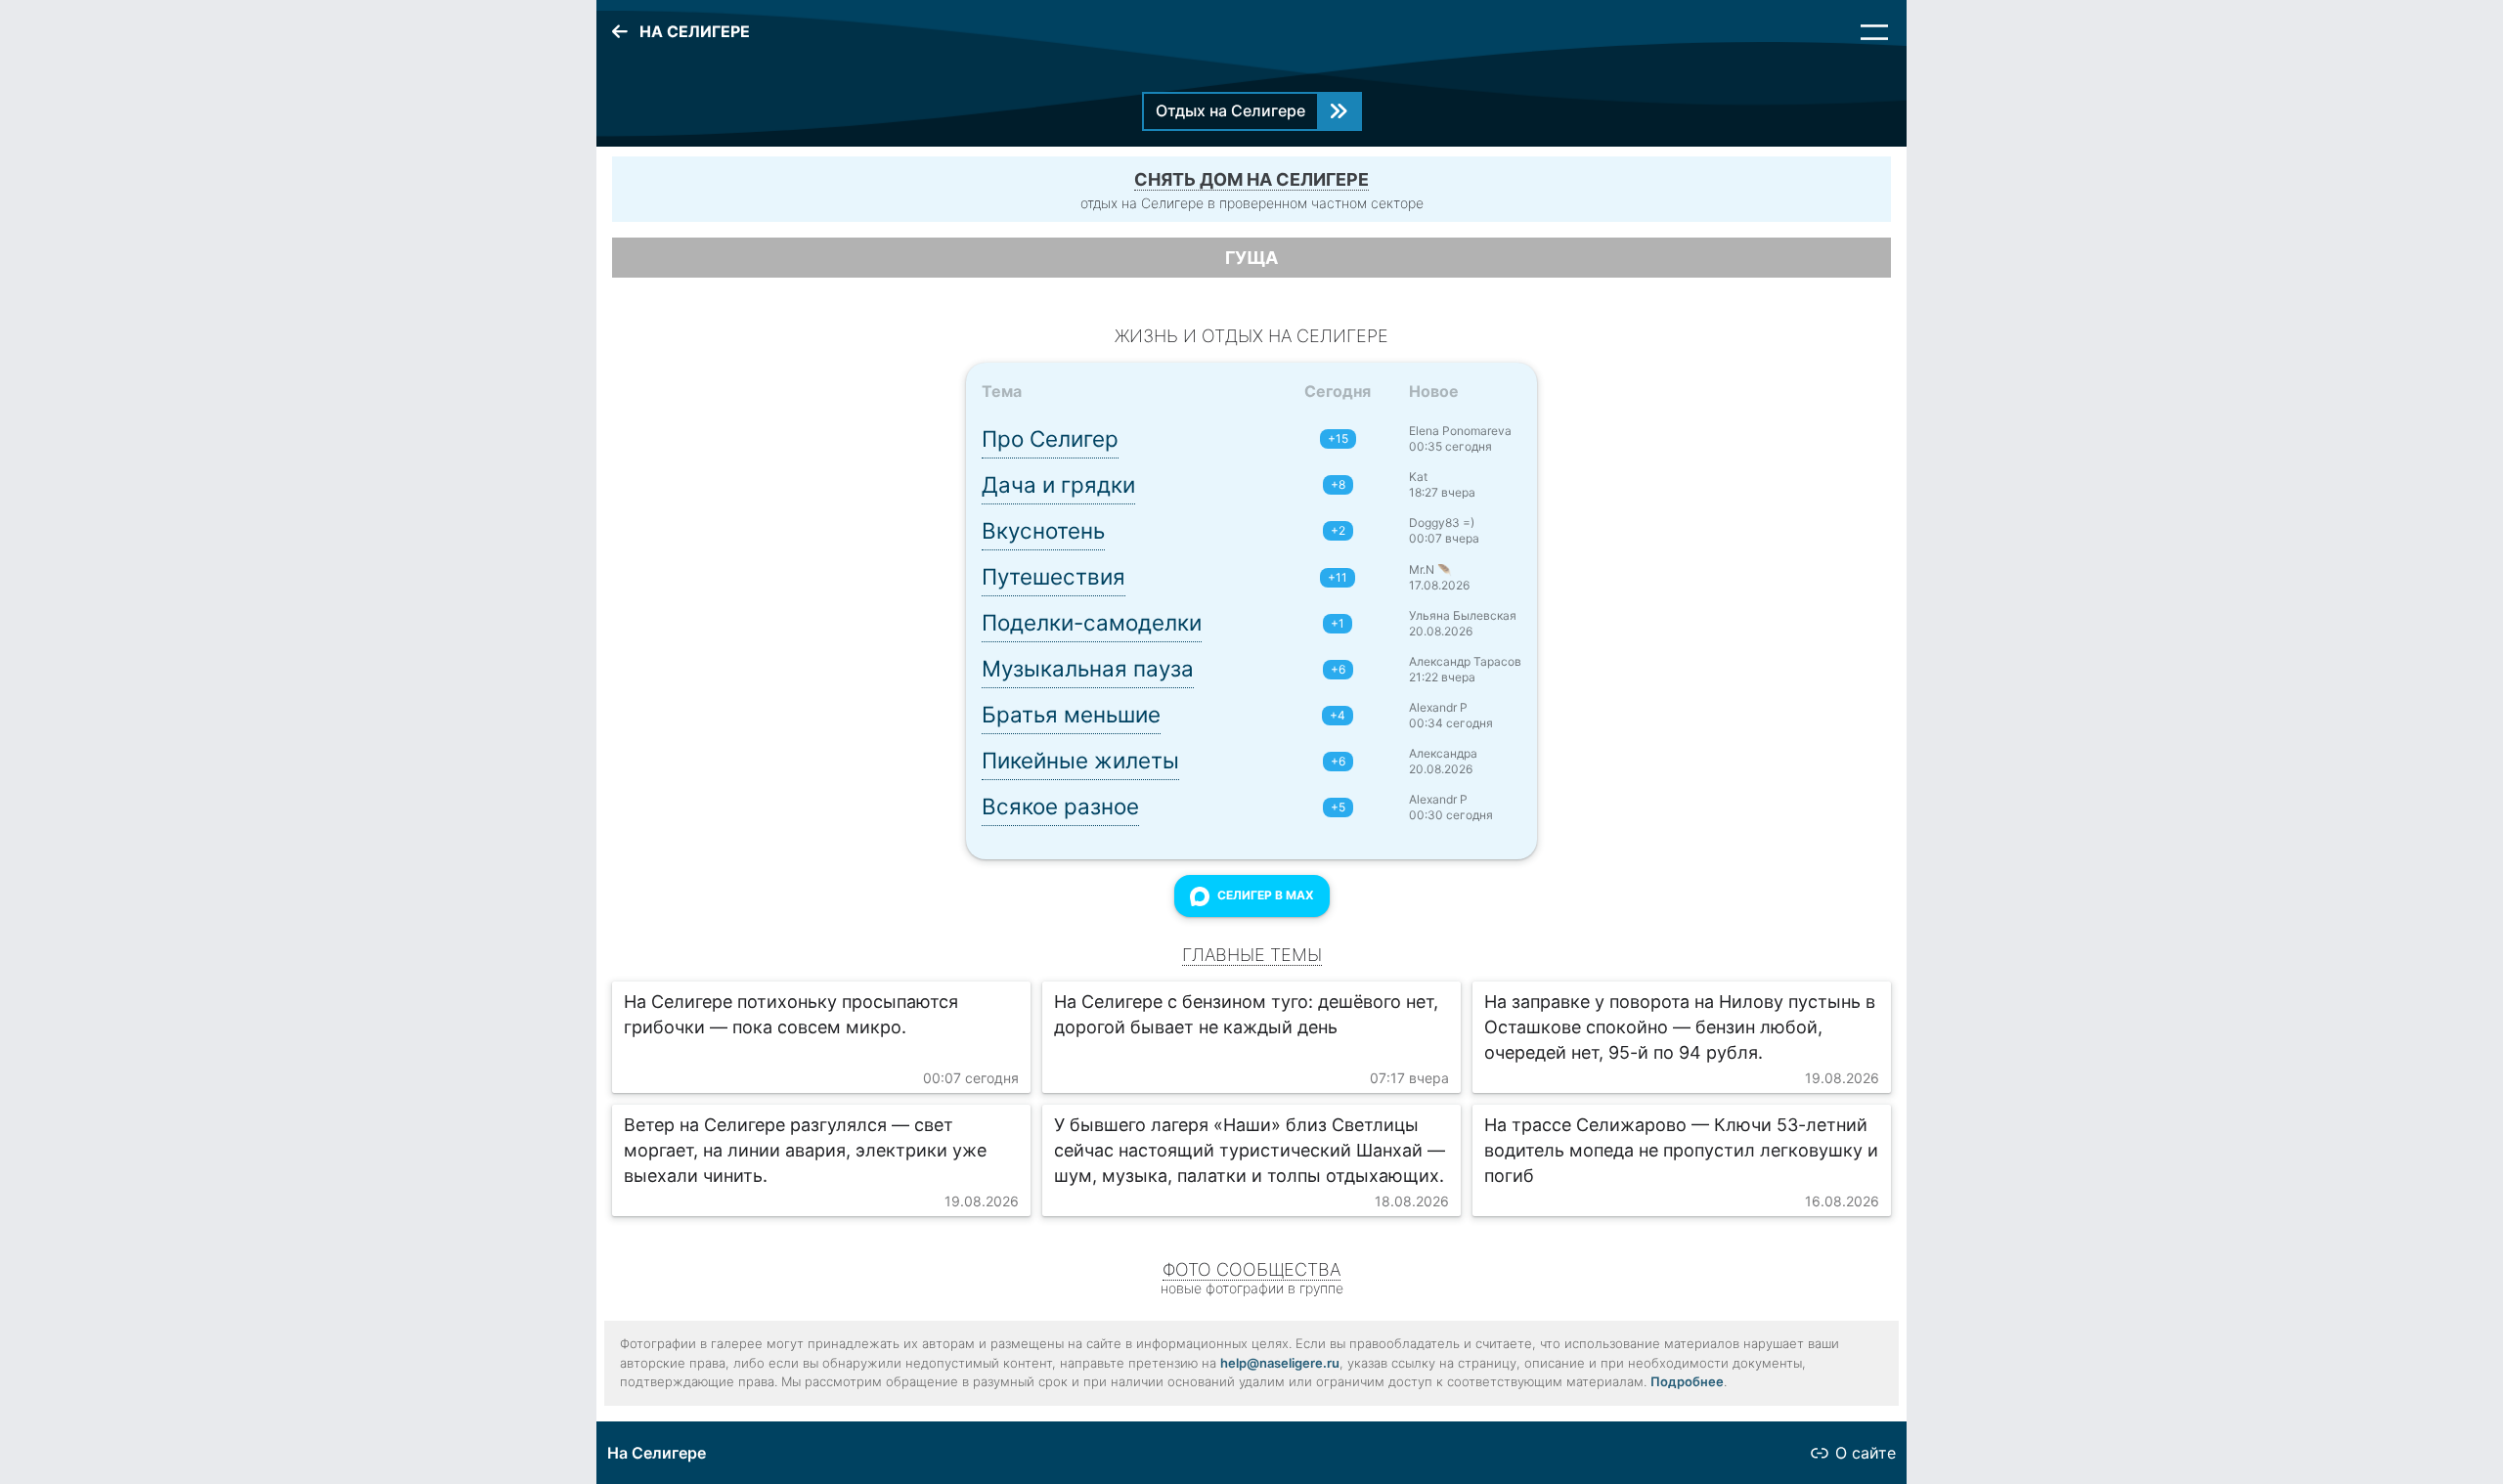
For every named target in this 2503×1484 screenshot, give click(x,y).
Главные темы (1252, 955)
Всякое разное (1060, 806)
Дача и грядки (1058, 484)
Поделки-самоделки (1092, 622)
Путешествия (1054, 576)
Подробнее (1687, 1381)
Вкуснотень (1043, 530)
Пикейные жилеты (1080, 760)
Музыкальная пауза (1088, 668)
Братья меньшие (1071, 714)
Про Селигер (1050, 438)
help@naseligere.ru (1280, 1363)
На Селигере (657, 1453)
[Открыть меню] (1874, 32)
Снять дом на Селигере (1251, 179)
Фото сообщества (1251, 1269)
